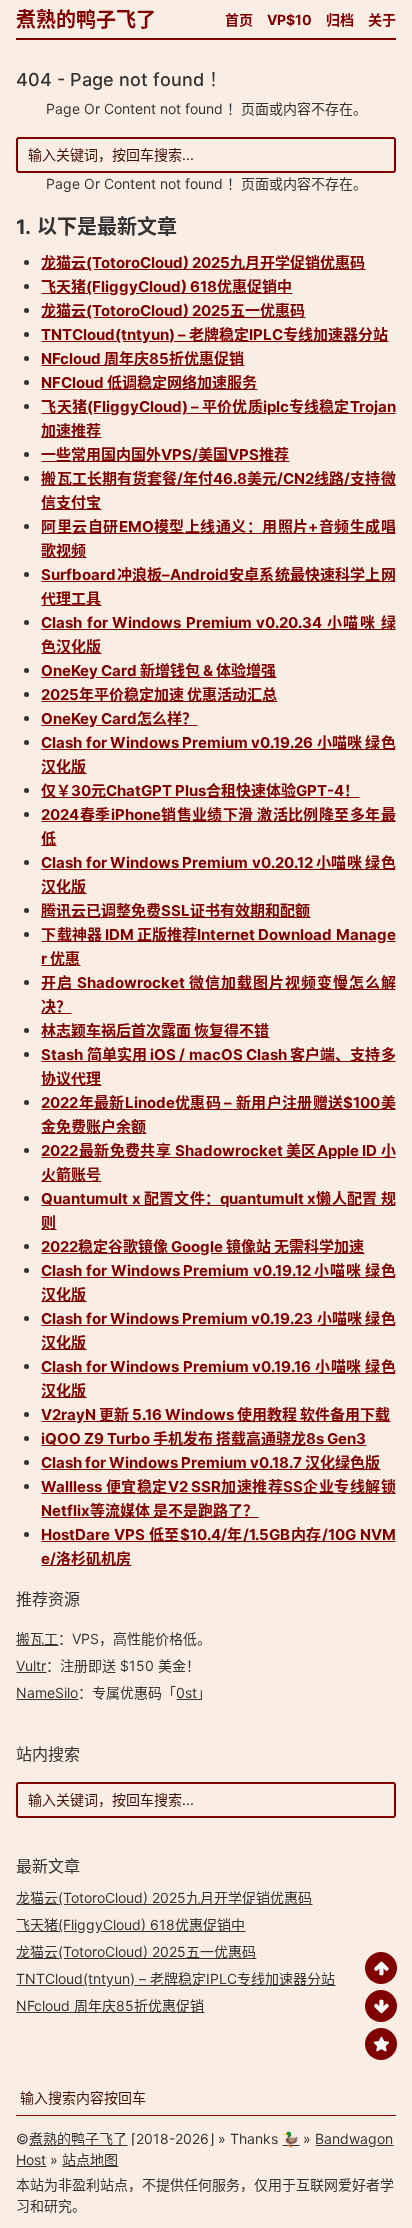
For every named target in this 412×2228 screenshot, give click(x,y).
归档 (340, 19)
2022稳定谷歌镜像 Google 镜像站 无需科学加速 (202, 1246)
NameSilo (47, 1692)
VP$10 (289, 19)
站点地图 (90, 2159)
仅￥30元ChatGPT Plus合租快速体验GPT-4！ (200, 790)
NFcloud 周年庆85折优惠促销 (142, 358)
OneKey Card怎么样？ (119, 718)
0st (186, 1692)
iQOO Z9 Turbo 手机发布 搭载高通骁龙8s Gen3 (203, 1438)
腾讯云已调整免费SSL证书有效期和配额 (175, 910)
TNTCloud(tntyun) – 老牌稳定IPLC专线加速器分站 (214, 334)
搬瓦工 (37, 1638)
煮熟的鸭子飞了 (86, 20)
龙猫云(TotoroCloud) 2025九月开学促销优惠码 (203, 262)
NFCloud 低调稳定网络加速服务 (149, 382)
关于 (382, 19)
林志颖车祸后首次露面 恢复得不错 (155, 1030)
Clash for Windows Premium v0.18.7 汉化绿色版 (210, 1462)
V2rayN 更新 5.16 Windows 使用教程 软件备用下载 (215, 1414)
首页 (239, 19)
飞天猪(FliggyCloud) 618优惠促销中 (166, 286)
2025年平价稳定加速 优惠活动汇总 (159, 694)
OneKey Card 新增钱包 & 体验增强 (158, 670)
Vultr (31, 1665)
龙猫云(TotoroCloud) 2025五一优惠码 (173, 310)
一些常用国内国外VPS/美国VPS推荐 (165, 454)
